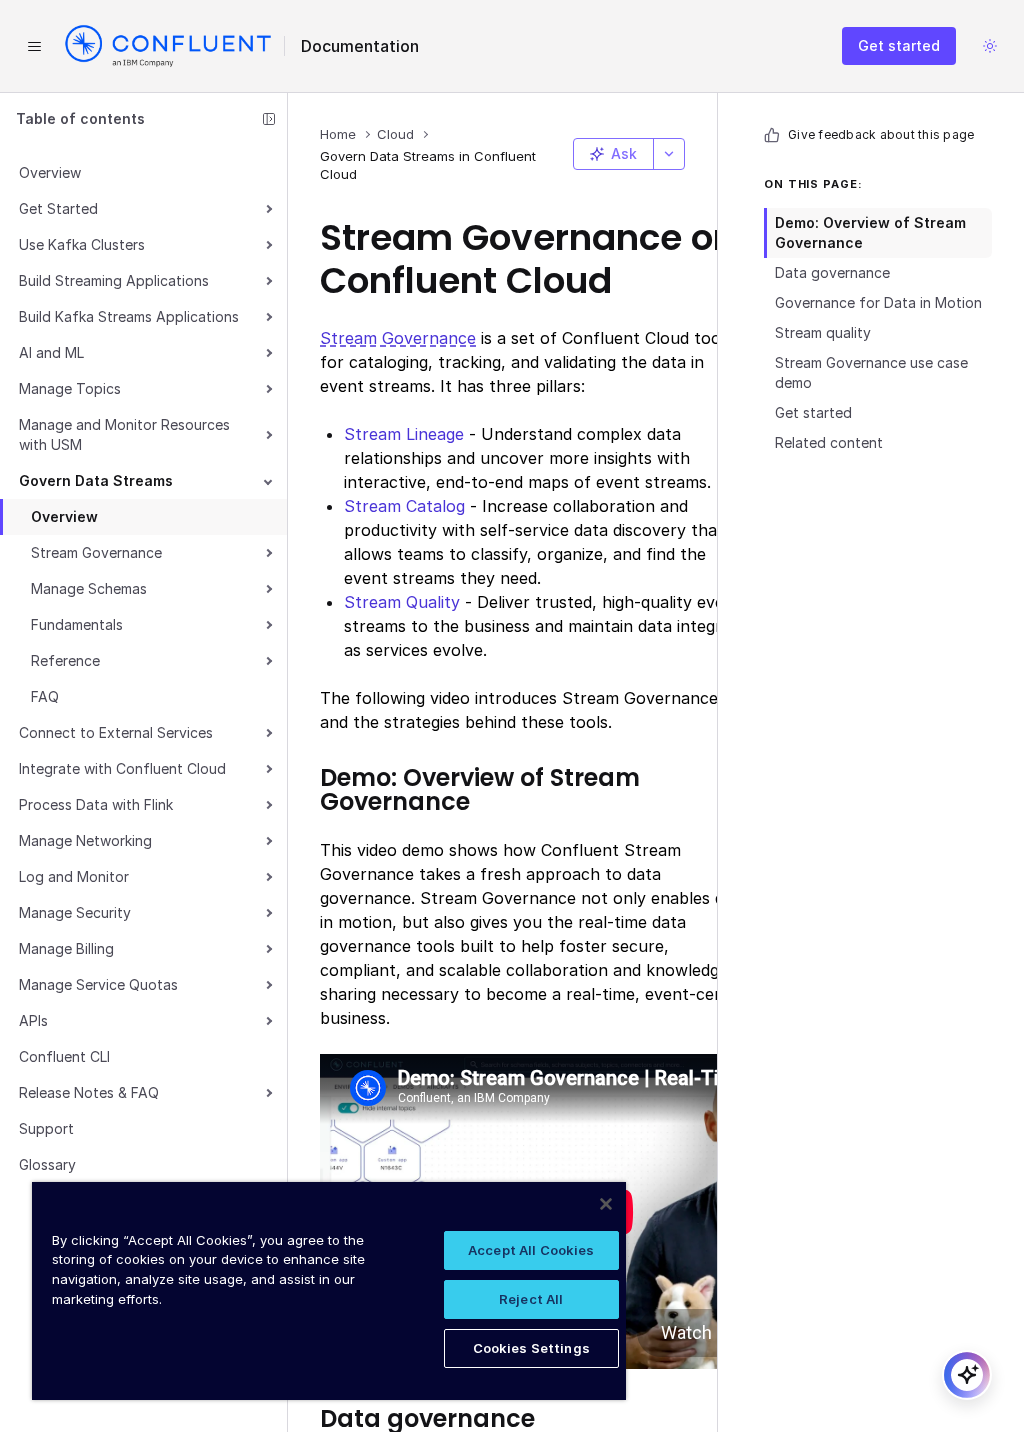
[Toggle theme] (990, 46)
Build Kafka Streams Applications (129, 316)
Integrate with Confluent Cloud (122, 768)
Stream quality (823, 332)
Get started (899, 45)
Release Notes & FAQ (89, 1092)
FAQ (45, 696)
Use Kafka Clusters (82, 244)
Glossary (47, 1164)
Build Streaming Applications (114, 280)
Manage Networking (85, 840)
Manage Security (75, 912)
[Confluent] (168, 46)
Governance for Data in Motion (878, 302)
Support (46, 1128)
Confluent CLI (64, 1056)
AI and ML (51, 352)
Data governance (832, 272)
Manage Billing (66, 948)
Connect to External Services (116, 732)
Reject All (531, 1299)
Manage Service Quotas (98, 984)
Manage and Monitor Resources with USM (124, 434)
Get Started (58, 208)
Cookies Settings (531, 1348)
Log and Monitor (74, 876)
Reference (65, 660)
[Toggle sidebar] (269, 119)
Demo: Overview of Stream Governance (870, 232)
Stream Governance (96, 552)
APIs (33, 1020)
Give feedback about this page (881, 134)
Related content (829, 442)
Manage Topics (70, 388)
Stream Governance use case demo (871, 372)
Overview (50, 172)
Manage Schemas (89, 588)
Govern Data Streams (96, 480)
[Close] (606, 1204)
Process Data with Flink (96, 804)
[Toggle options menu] (669, 154)
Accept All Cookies (531, 1250)
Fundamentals (77, 624)
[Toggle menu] (34, 46)
